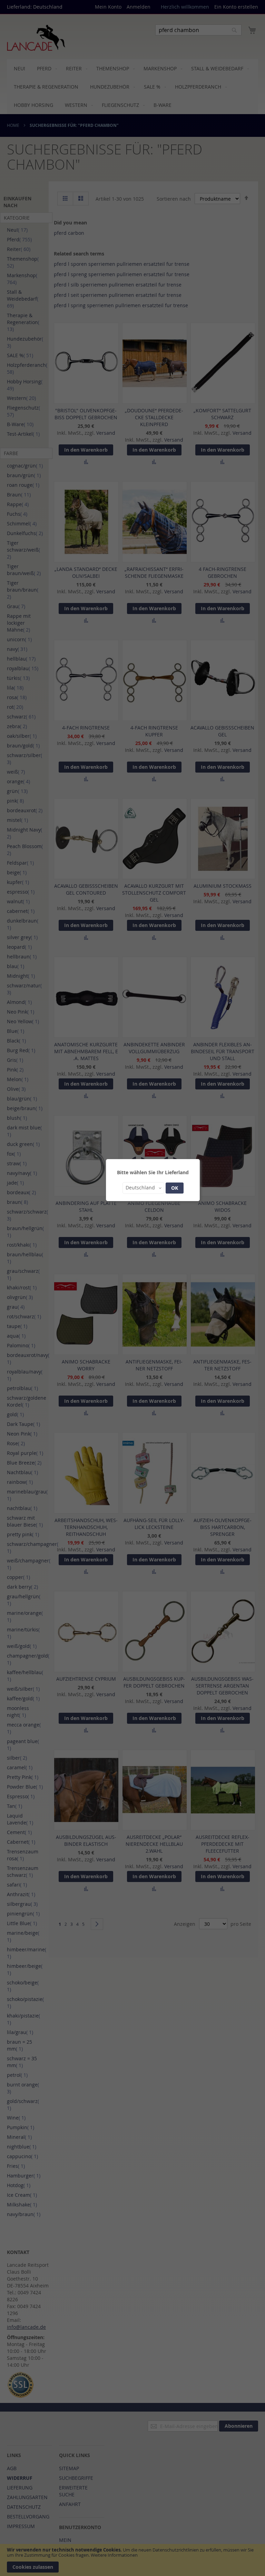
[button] (143, 1188)
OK (175, 1188)
